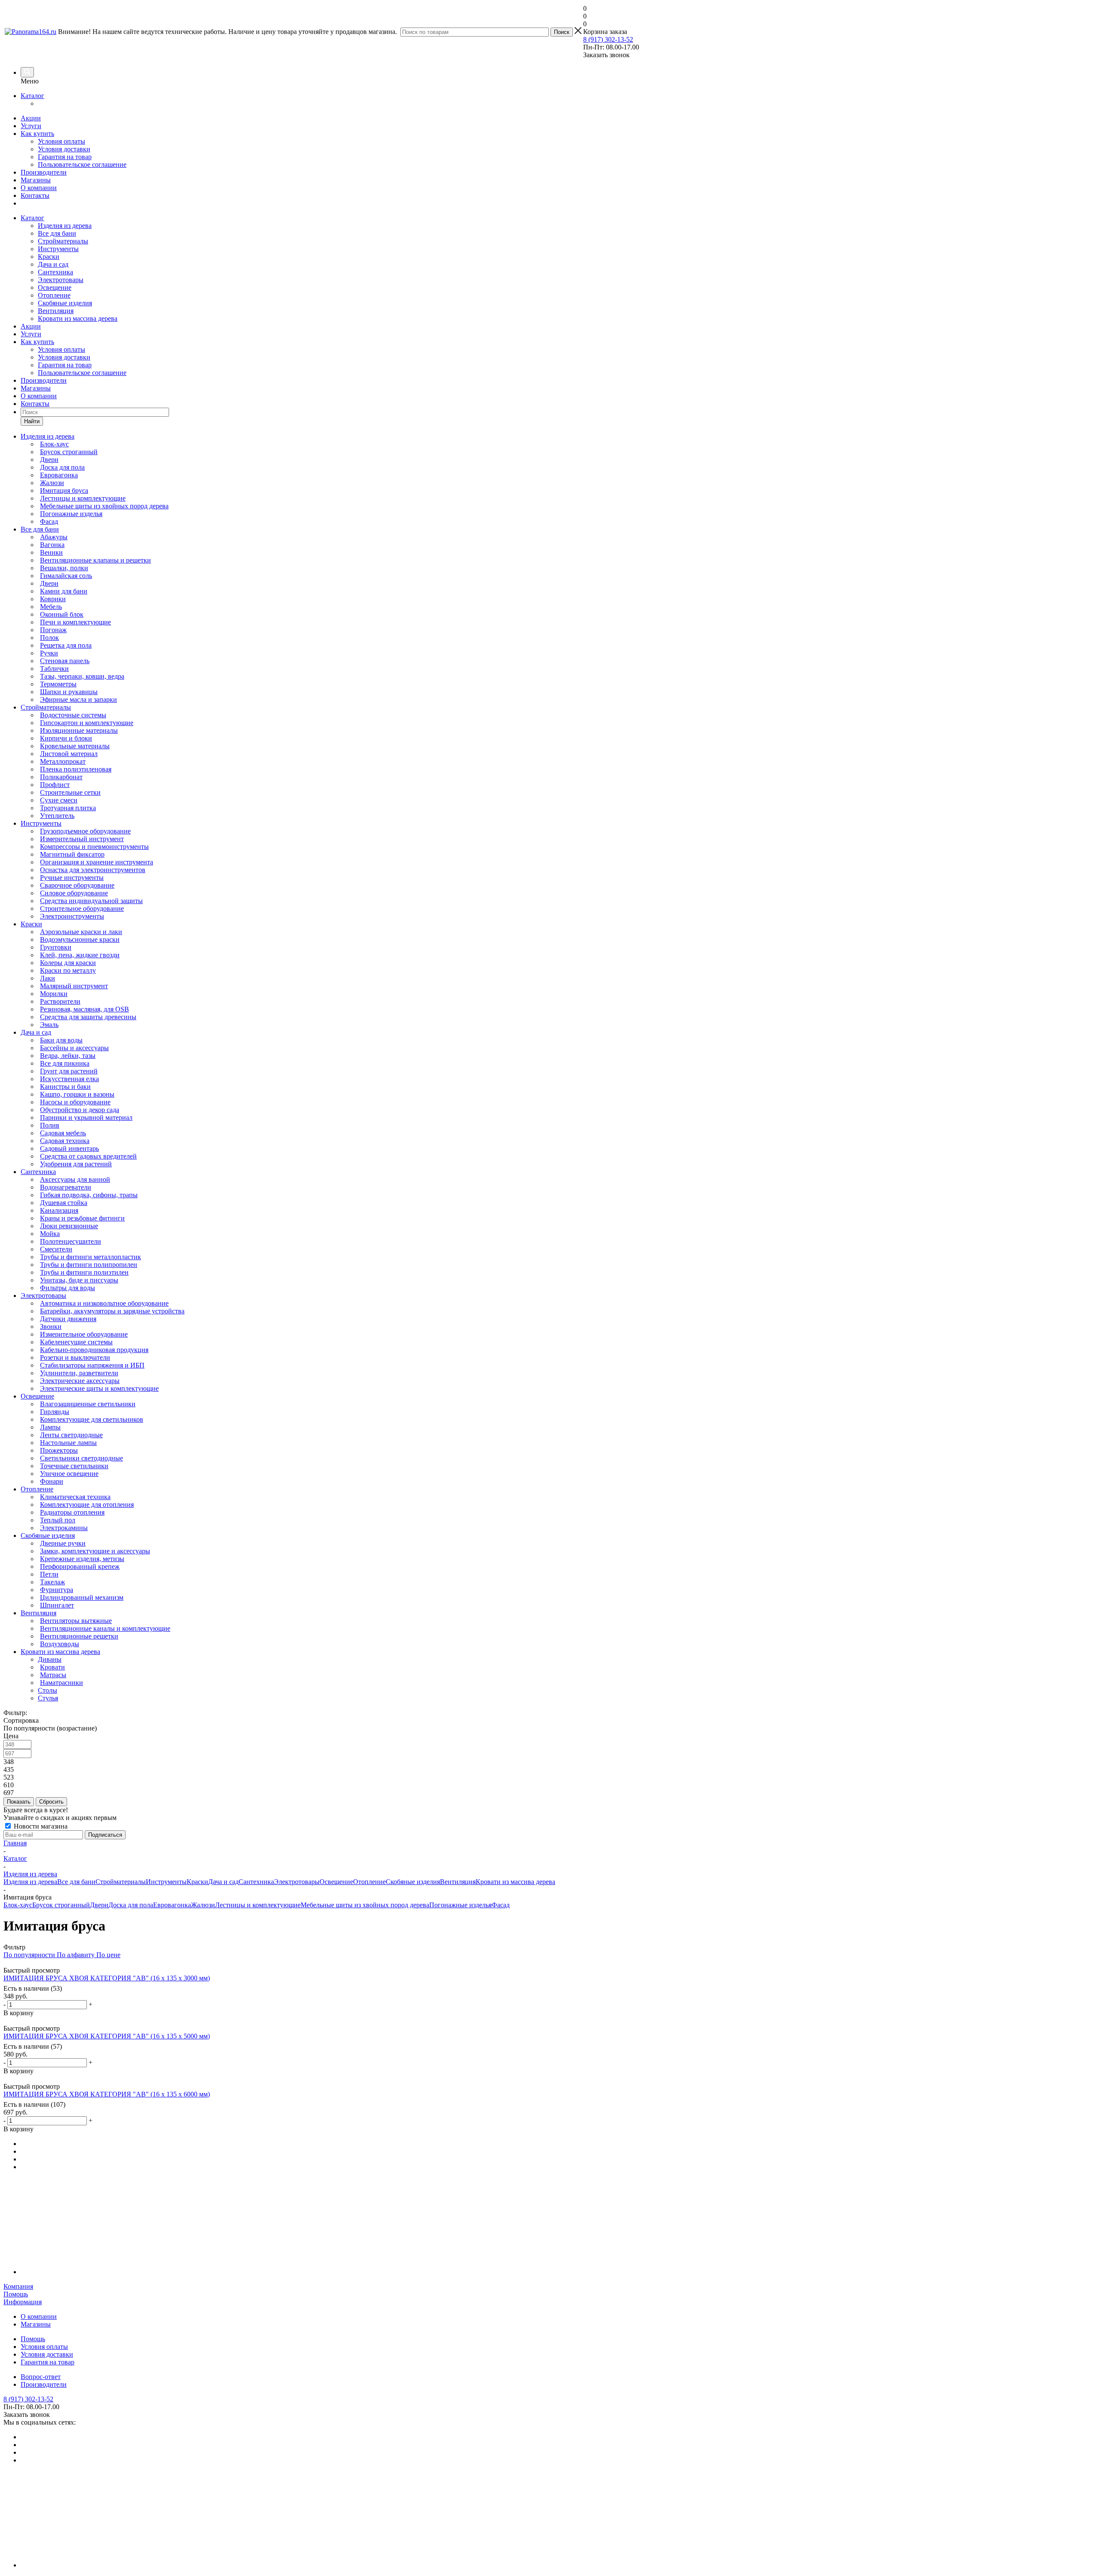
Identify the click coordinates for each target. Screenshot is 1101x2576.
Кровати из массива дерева (78, 318)
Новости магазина (40, 1826)
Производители (44, 172)
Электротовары (61, 280)
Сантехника (55, 272)
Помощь (16, 2294)
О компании (39, 188)
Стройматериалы (63, 241)
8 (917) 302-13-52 (608, 39)
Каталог (32, 96)
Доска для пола (131, 1905)
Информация (23, 2302)
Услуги (31, 126)
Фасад (501, 1905)
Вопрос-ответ (41, 2377)
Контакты (35, 195)
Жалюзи (203, 1905)
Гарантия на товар (65, 157)
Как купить (37, 134)
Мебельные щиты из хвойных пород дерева (365, 1905)
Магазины (36, 180)
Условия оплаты (62, 141)
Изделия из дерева (65, 226)
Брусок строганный (61, 1905)
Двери (99, 1905)
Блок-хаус (18, 1905)
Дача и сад (53, 264)
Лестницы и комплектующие (258, 1905)
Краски (49, 257)
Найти (32, 421)
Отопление (54, 295)
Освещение (55, 287)
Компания (18, 2286)
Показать (19, 1802)
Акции (31, 118)
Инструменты (58, 249)
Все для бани (57, 233)
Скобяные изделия (65, 303)
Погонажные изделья (460, 1905)
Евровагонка (172, 1905)
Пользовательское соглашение (82, 164)
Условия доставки (64, 149)
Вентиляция (56, 311)
